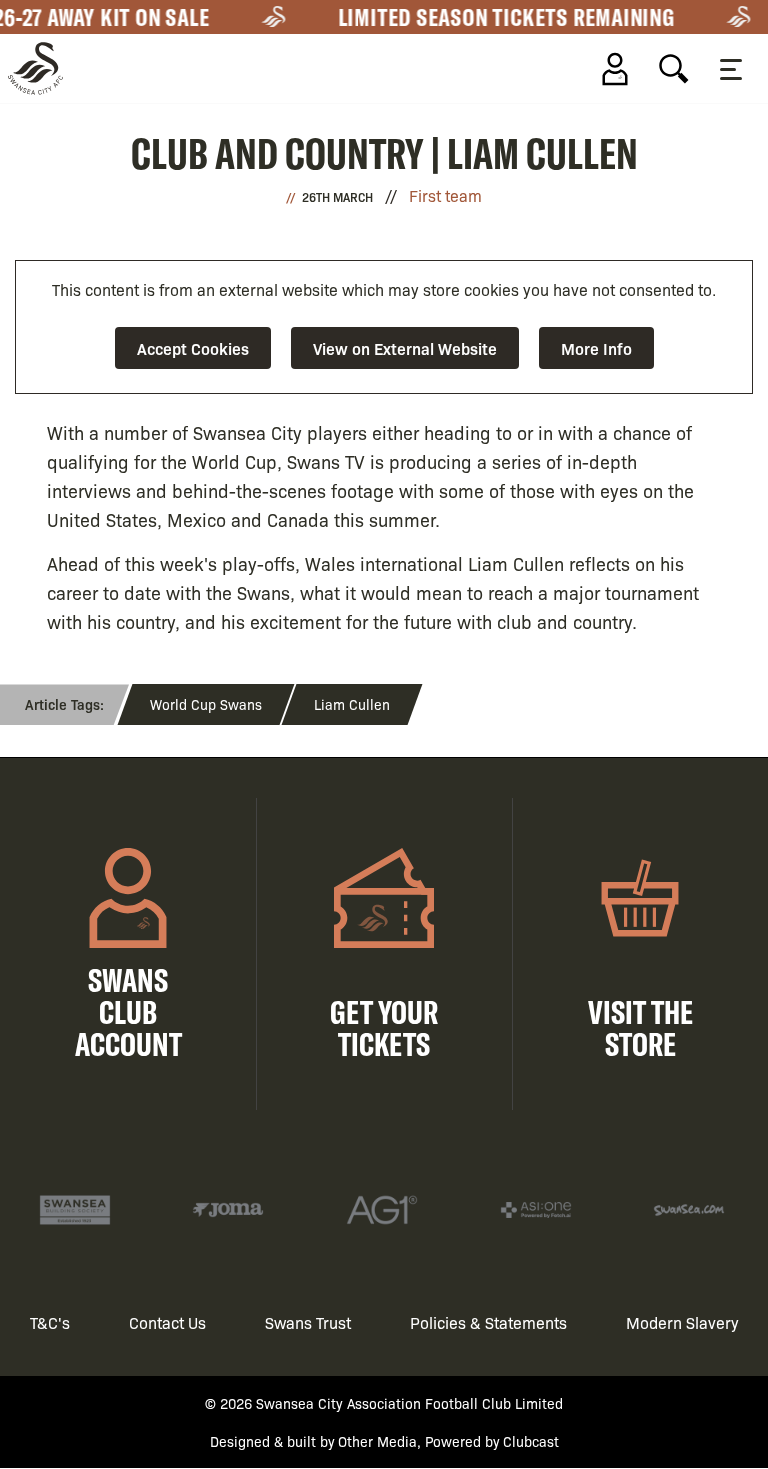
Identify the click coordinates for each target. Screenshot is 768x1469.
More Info (596, 348)
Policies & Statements (488, 1322)
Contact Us (167, 1322)
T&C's (50, 1322)
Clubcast (531, 1441)
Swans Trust (308, 1322)
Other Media (377, 1441)
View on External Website (405, 348)
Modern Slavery (682, 1322)
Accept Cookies (193, 348)
